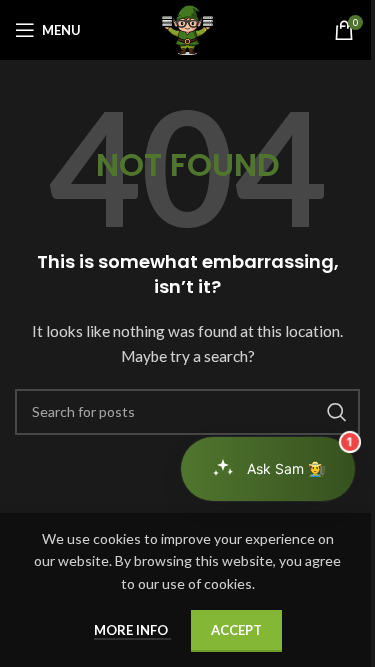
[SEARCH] (337, 412)
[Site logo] (187, 28)
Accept (236, 630)
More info (132, 630)
